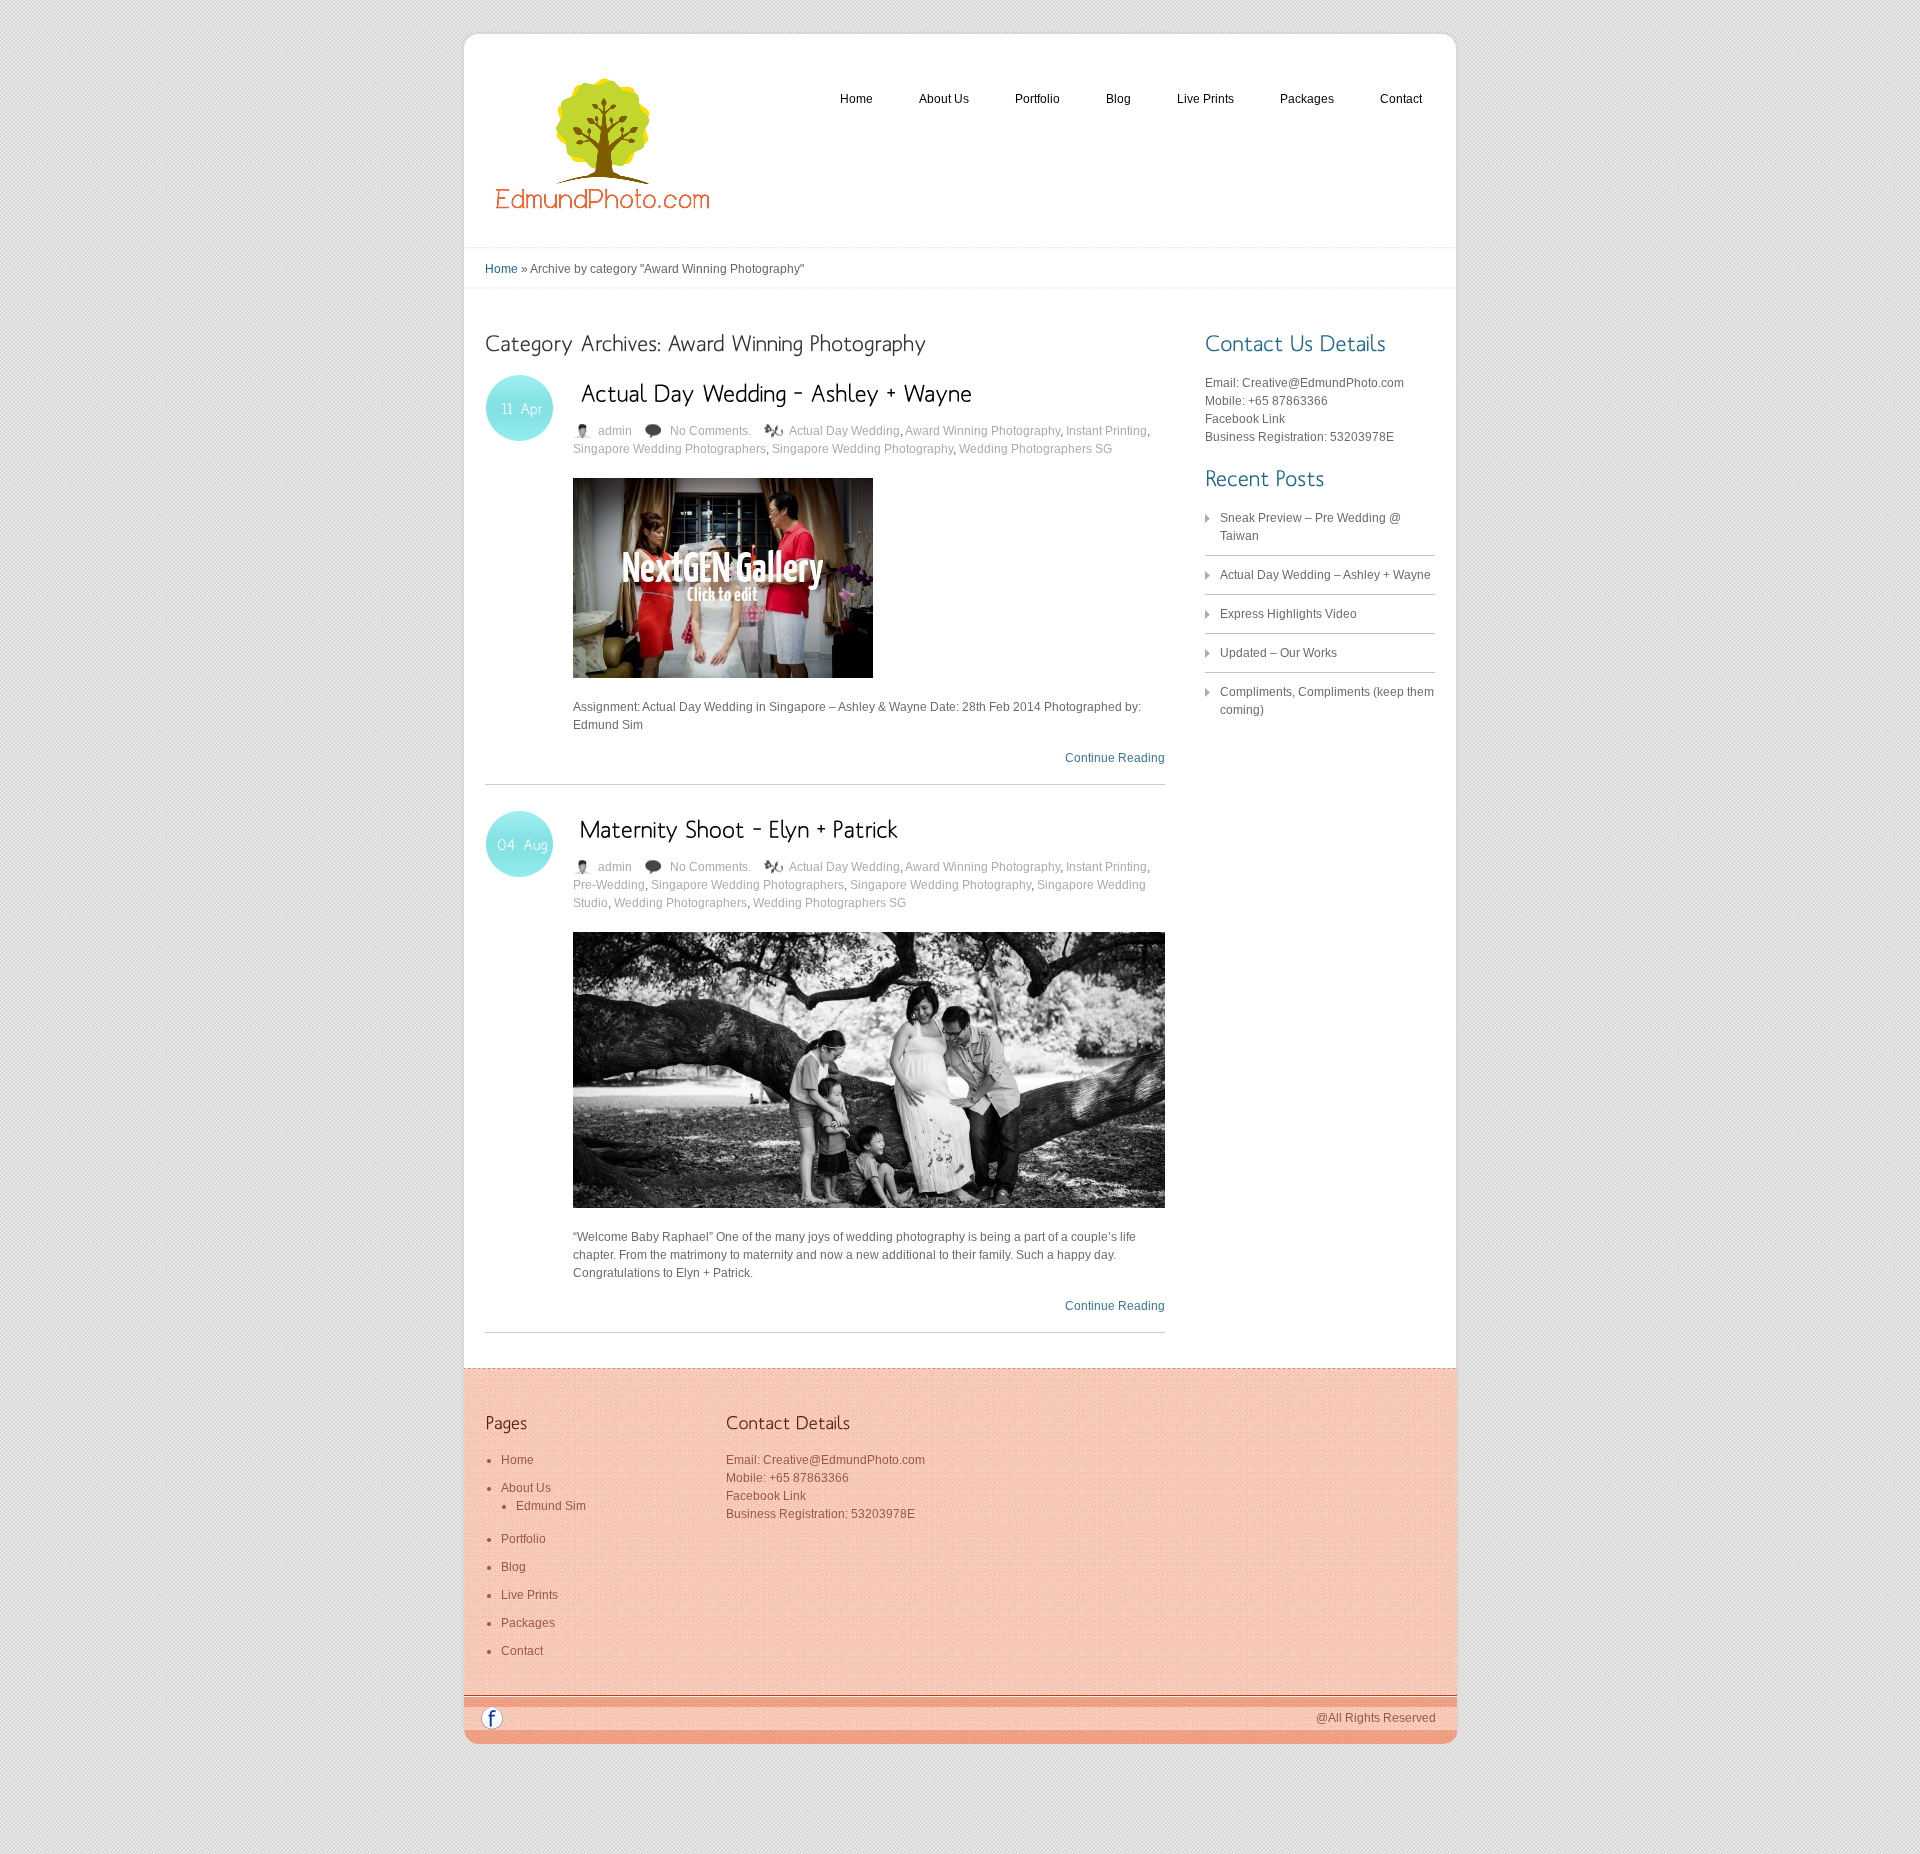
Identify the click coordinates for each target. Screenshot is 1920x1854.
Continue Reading (1115, 758)
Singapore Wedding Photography (862, 449)
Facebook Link (1245, 419)
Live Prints (1205, 99)
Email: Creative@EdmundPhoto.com (1304, 383)
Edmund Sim (551, 1506)
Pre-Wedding (609, 885)
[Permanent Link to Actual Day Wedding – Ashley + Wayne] (776, 391)
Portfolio (1037, 99)
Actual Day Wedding (844, 431)
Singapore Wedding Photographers (669, 449)
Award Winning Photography (982, 431)
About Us (944, 99)
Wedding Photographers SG (1035, 449)
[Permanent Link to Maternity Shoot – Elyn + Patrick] (739, 827)
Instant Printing (1106, 431)
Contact (1401, 99)
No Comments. (710, 431)
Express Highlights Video (1288, 614)
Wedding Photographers (680, 903)
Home (856, 99)
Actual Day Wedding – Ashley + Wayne (1325, 575)
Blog (1118, 99)
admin (615, 431)
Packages (1307, 99)
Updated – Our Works (1278, 653)
